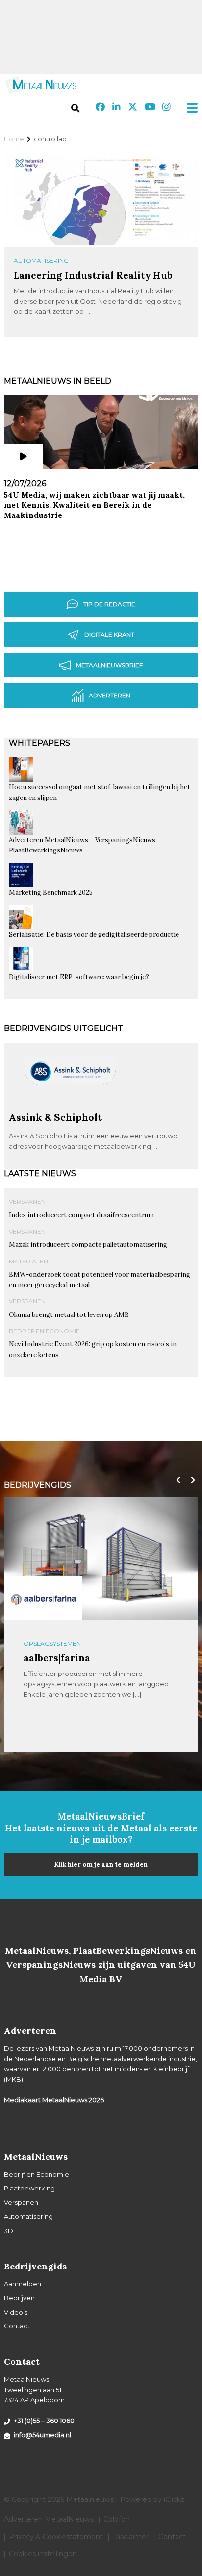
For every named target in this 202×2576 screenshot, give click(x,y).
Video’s (16, 2312)
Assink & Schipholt (55, 1117)
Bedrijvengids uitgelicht (63, 1028)
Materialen (28, 1261)
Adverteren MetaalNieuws (49, 2519)
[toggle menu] (189, 108)
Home (14, 139)
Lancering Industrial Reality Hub (93, 275)
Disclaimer (131, 2537)
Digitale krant (109, 634)
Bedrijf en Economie (44, 1331)
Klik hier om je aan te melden (101, 1865)
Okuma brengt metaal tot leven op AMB (69, 1315)
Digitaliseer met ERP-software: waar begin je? (79, 977)
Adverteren (110, 695)
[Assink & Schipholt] (70, 1107)
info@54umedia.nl (42, 2435)
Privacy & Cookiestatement (56, 2537)
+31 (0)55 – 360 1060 (44, 2421)
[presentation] (176, 1480)
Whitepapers (39, 743)
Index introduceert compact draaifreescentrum (81, 1215)
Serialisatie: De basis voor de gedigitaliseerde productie (94, 935)
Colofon (117, 2519)
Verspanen (27, 1201)
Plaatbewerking (29, 2188)
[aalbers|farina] (43, 1598)
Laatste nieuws (40, 1173)
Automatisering (41, 261)
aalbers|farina (57, 1658)
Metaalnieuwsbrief (109, 665)
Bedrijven (19, 2298)
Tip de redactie (109, 604)
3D (9, 2231)
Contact (17, 2326)
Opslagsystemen (52, 1643)
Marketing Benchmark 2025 (51, 892)
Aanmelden (23, 2284)
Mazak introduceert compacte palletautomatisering (88, 1245)
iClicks (174, 2499)
